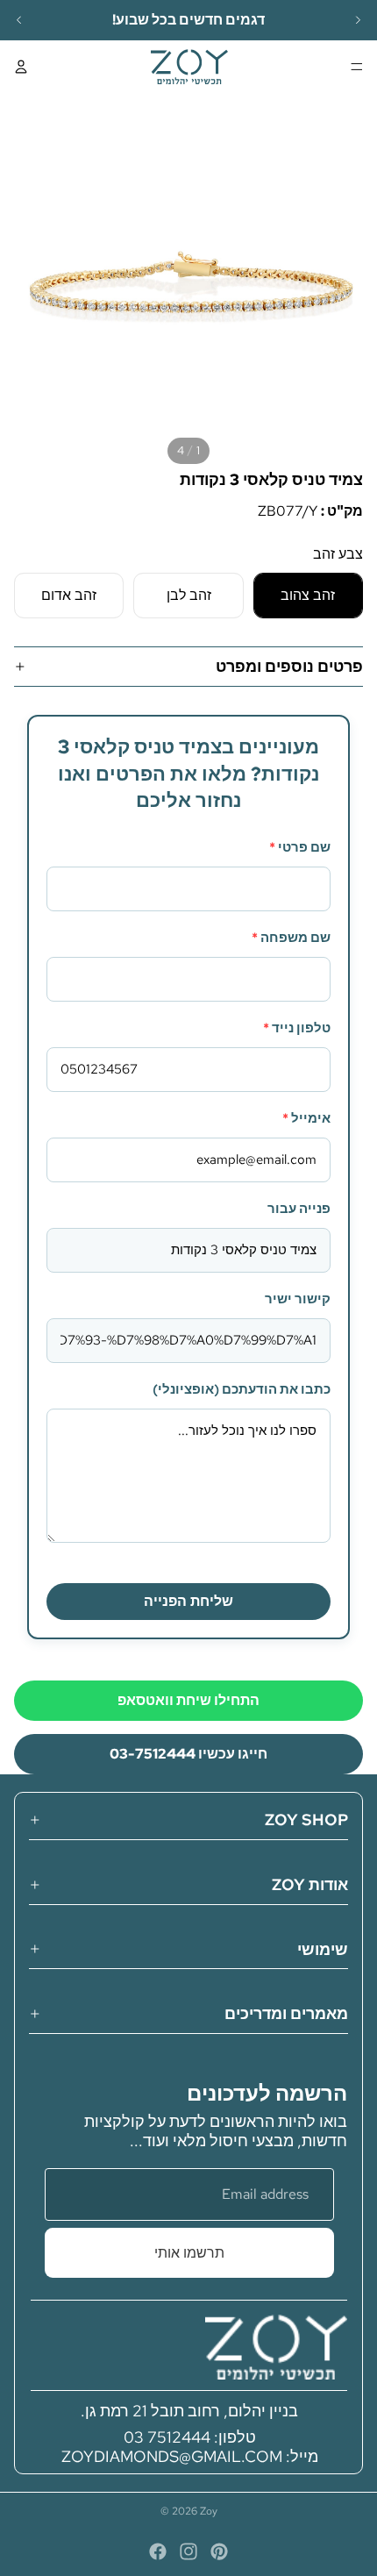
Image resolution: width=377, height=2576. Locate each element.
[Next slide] (358, 20)
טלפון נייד (297, 1028)
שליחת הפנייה (188, 1601)
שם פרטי (300, 847)
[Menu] (357, 67)
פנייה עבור (299, 1209)
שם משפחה (291, 938)
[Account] (21, 67)
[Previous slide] (19, 20)
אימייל (306, 1118)
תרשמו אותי (189, 2252)
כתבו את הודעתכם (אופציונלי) (242, 1389)
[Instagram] (188, 2551)
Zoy (209, 2511)
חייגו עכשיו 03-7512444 (188, 1754)
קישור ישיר (298, 1299)
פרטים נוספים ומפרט (289, 666)
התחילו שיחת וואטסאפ (188, 1700)
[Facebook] (158, 2551)
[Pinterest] (219, 2551)
